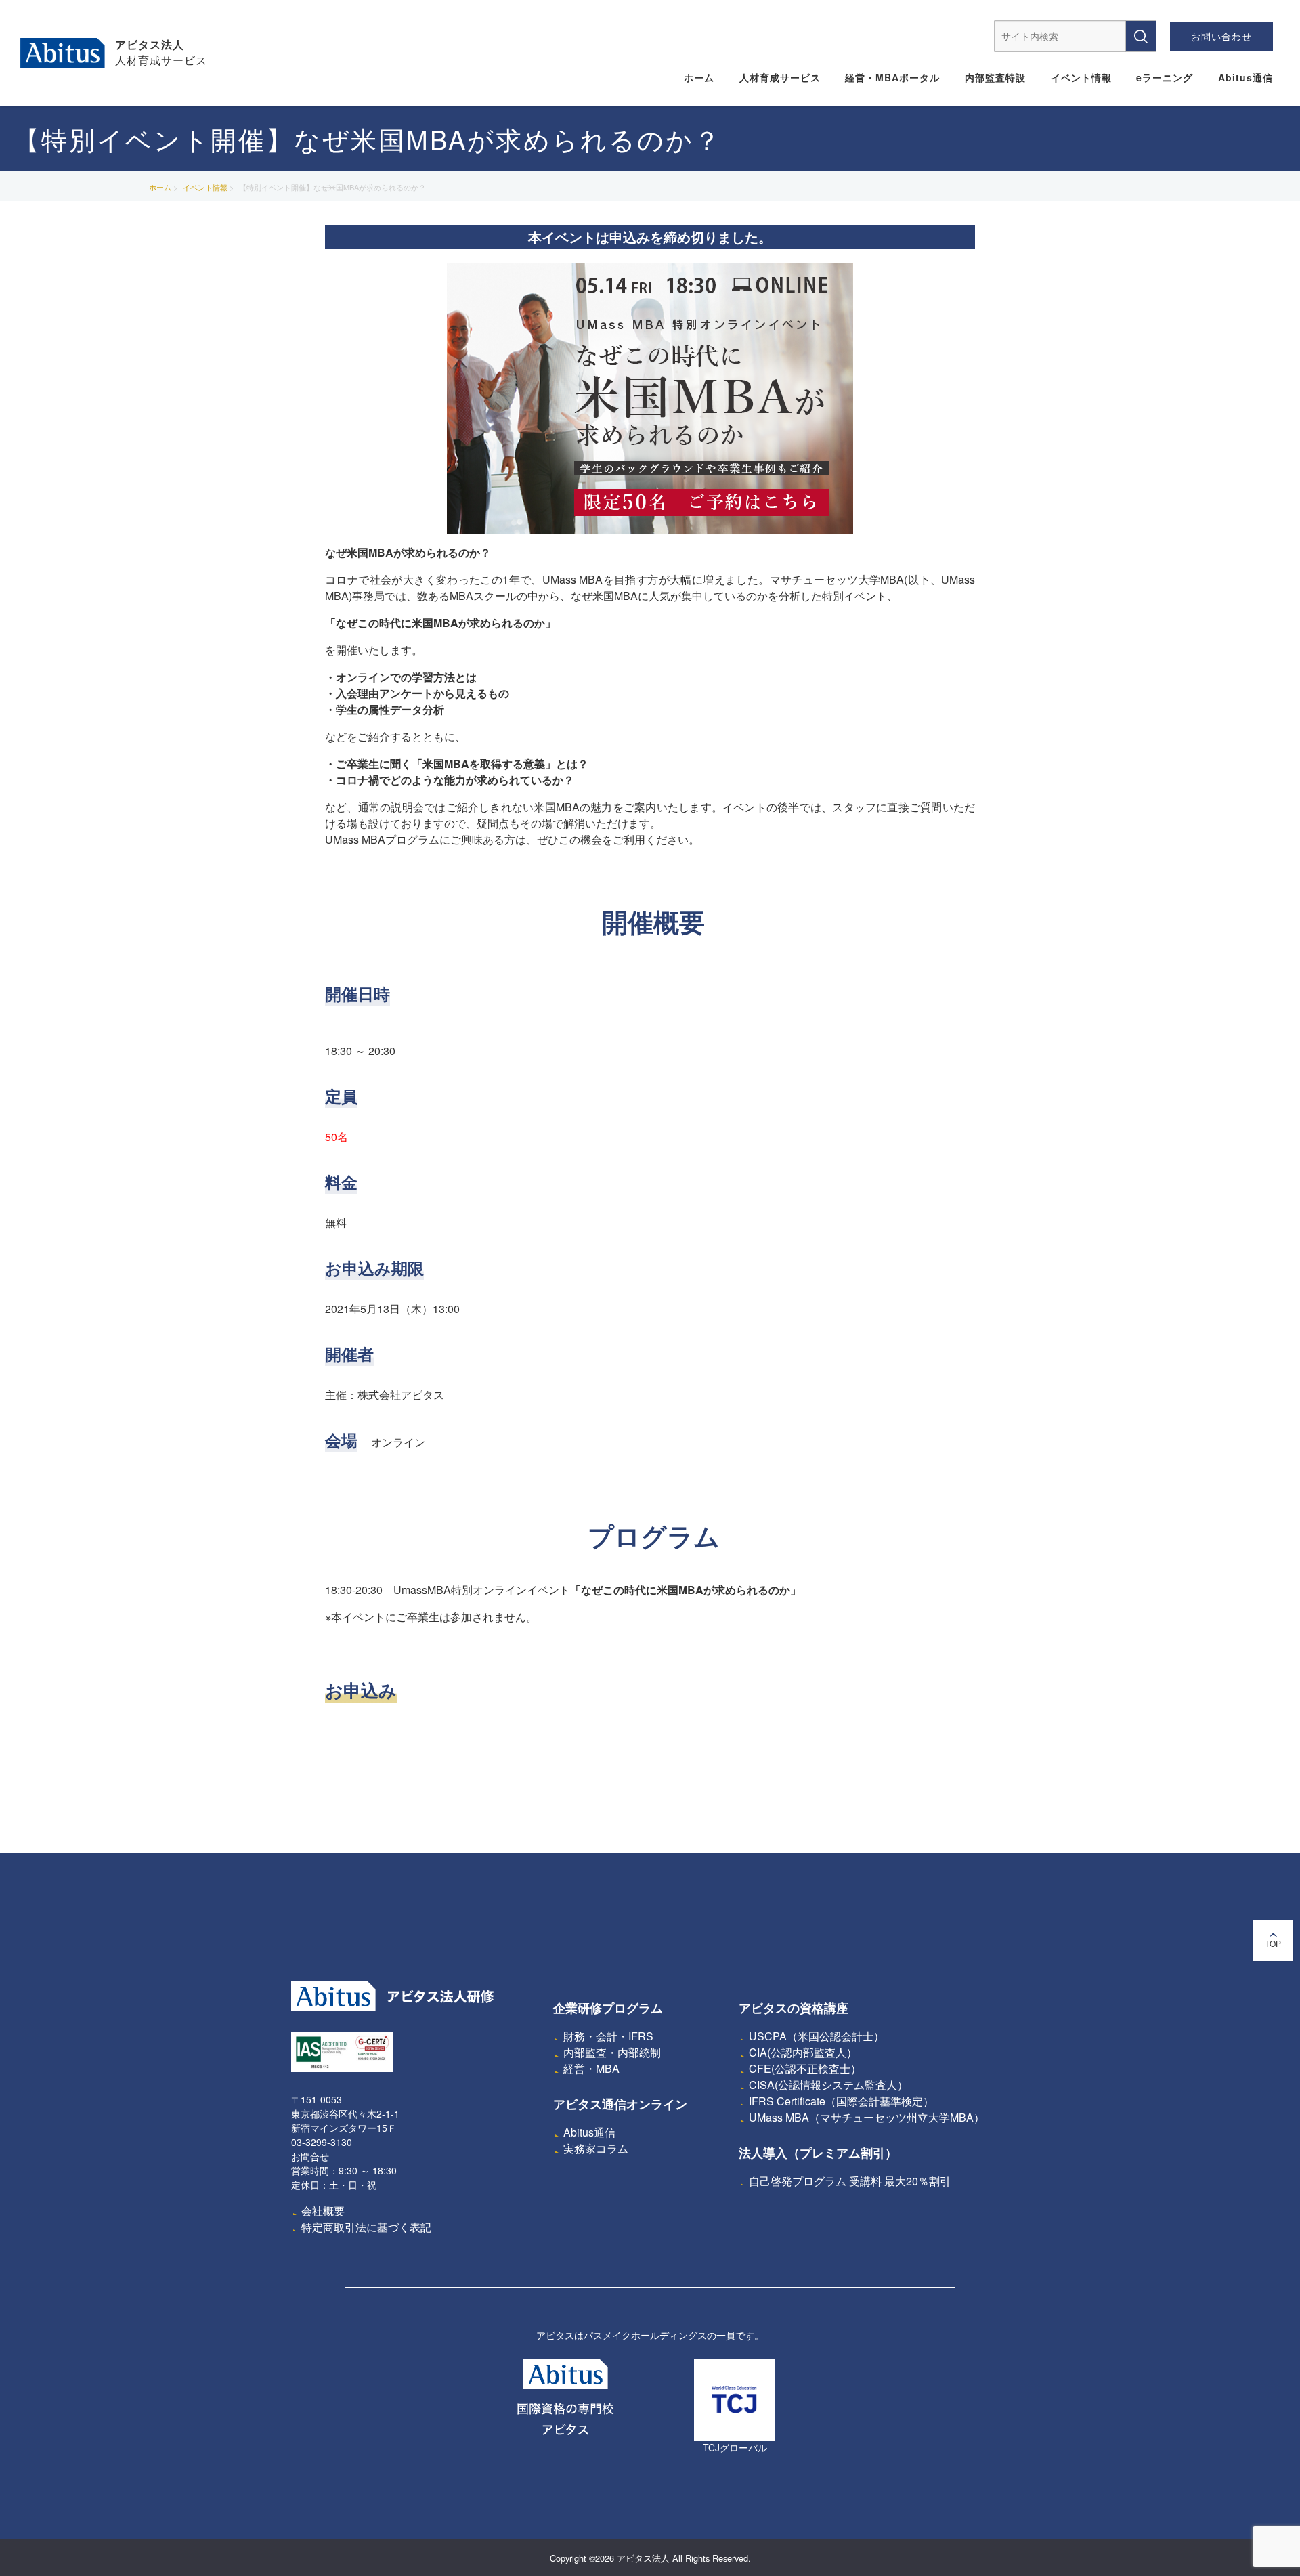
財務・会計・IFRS (608, 2036)
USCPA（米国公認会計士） (817, 2036)
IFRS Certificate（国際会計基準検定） (841, 2101)
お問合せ (310, 2156)
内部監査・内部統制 (612, 2052)
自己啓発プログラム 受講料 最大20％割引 (850, 2181)
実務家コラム (596, 2148)
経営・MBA (591, 2068)
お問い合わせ (1221, 36)
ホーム (699, 77)
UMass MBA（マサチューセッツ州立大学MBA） (867, 2117)
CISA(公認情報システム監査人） (828, 2085)
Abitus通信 (1245, 77)
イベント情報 (1081, 77)
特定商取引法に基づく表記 (366, 2227)
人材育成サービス (780, 77)
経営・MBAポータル (892, 77)
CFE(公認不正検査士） (805, 2068)
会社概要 (323, 2211)
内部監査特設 (995, 77)
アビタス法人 (150, 44)
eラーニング (1165, 77)
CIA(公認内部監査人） (803, 2052)
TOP (1273, 1943)
